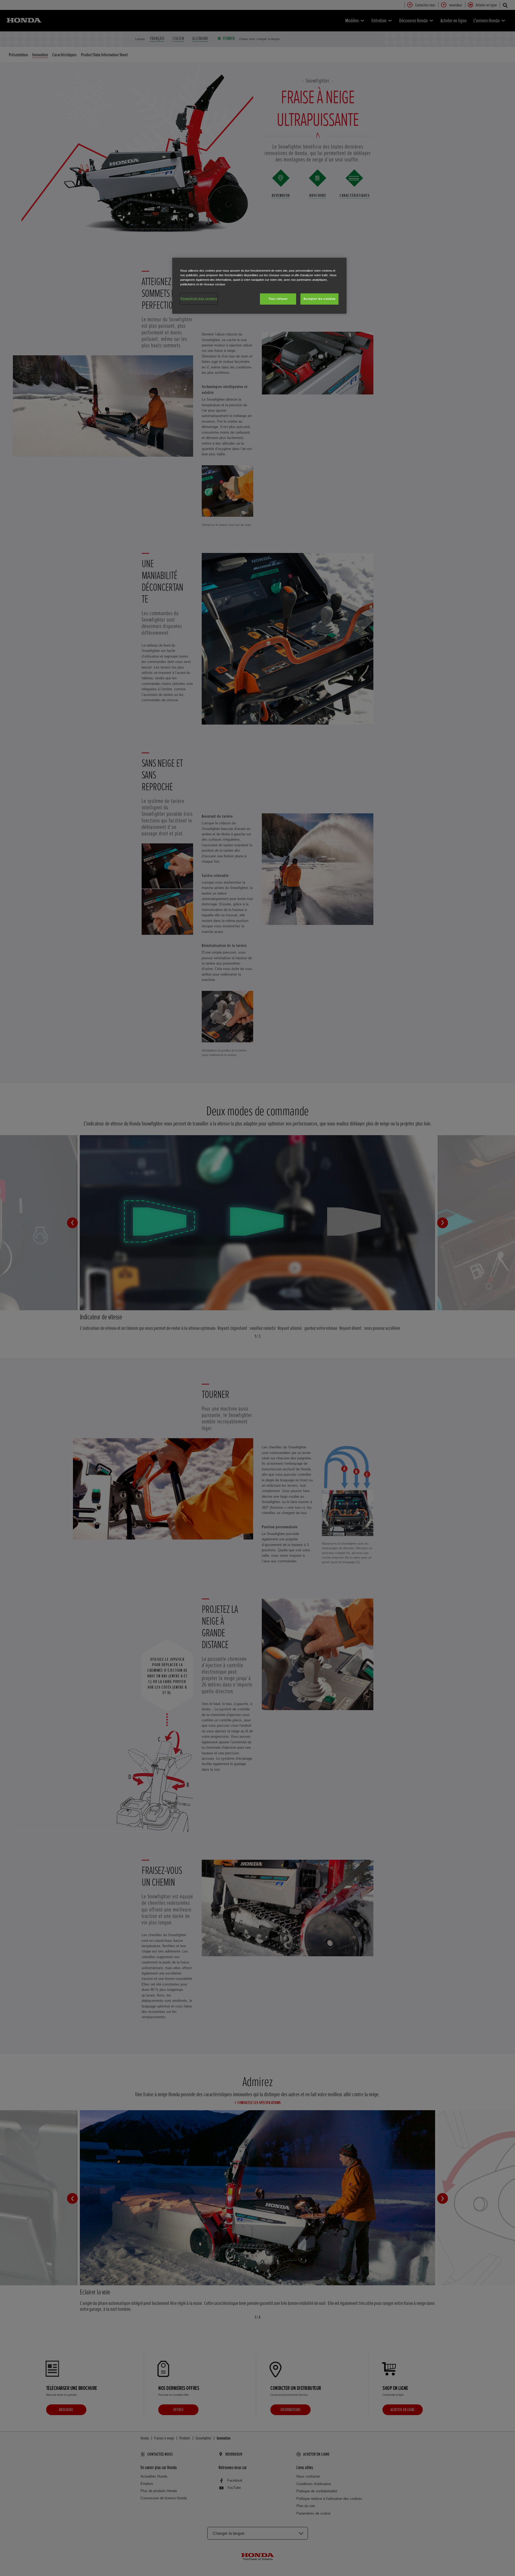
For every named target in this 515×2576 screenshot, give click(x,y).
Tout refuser (278, 299)
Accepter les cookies (319, 299)
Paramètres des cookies (199, 298)
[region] (259, 286)
